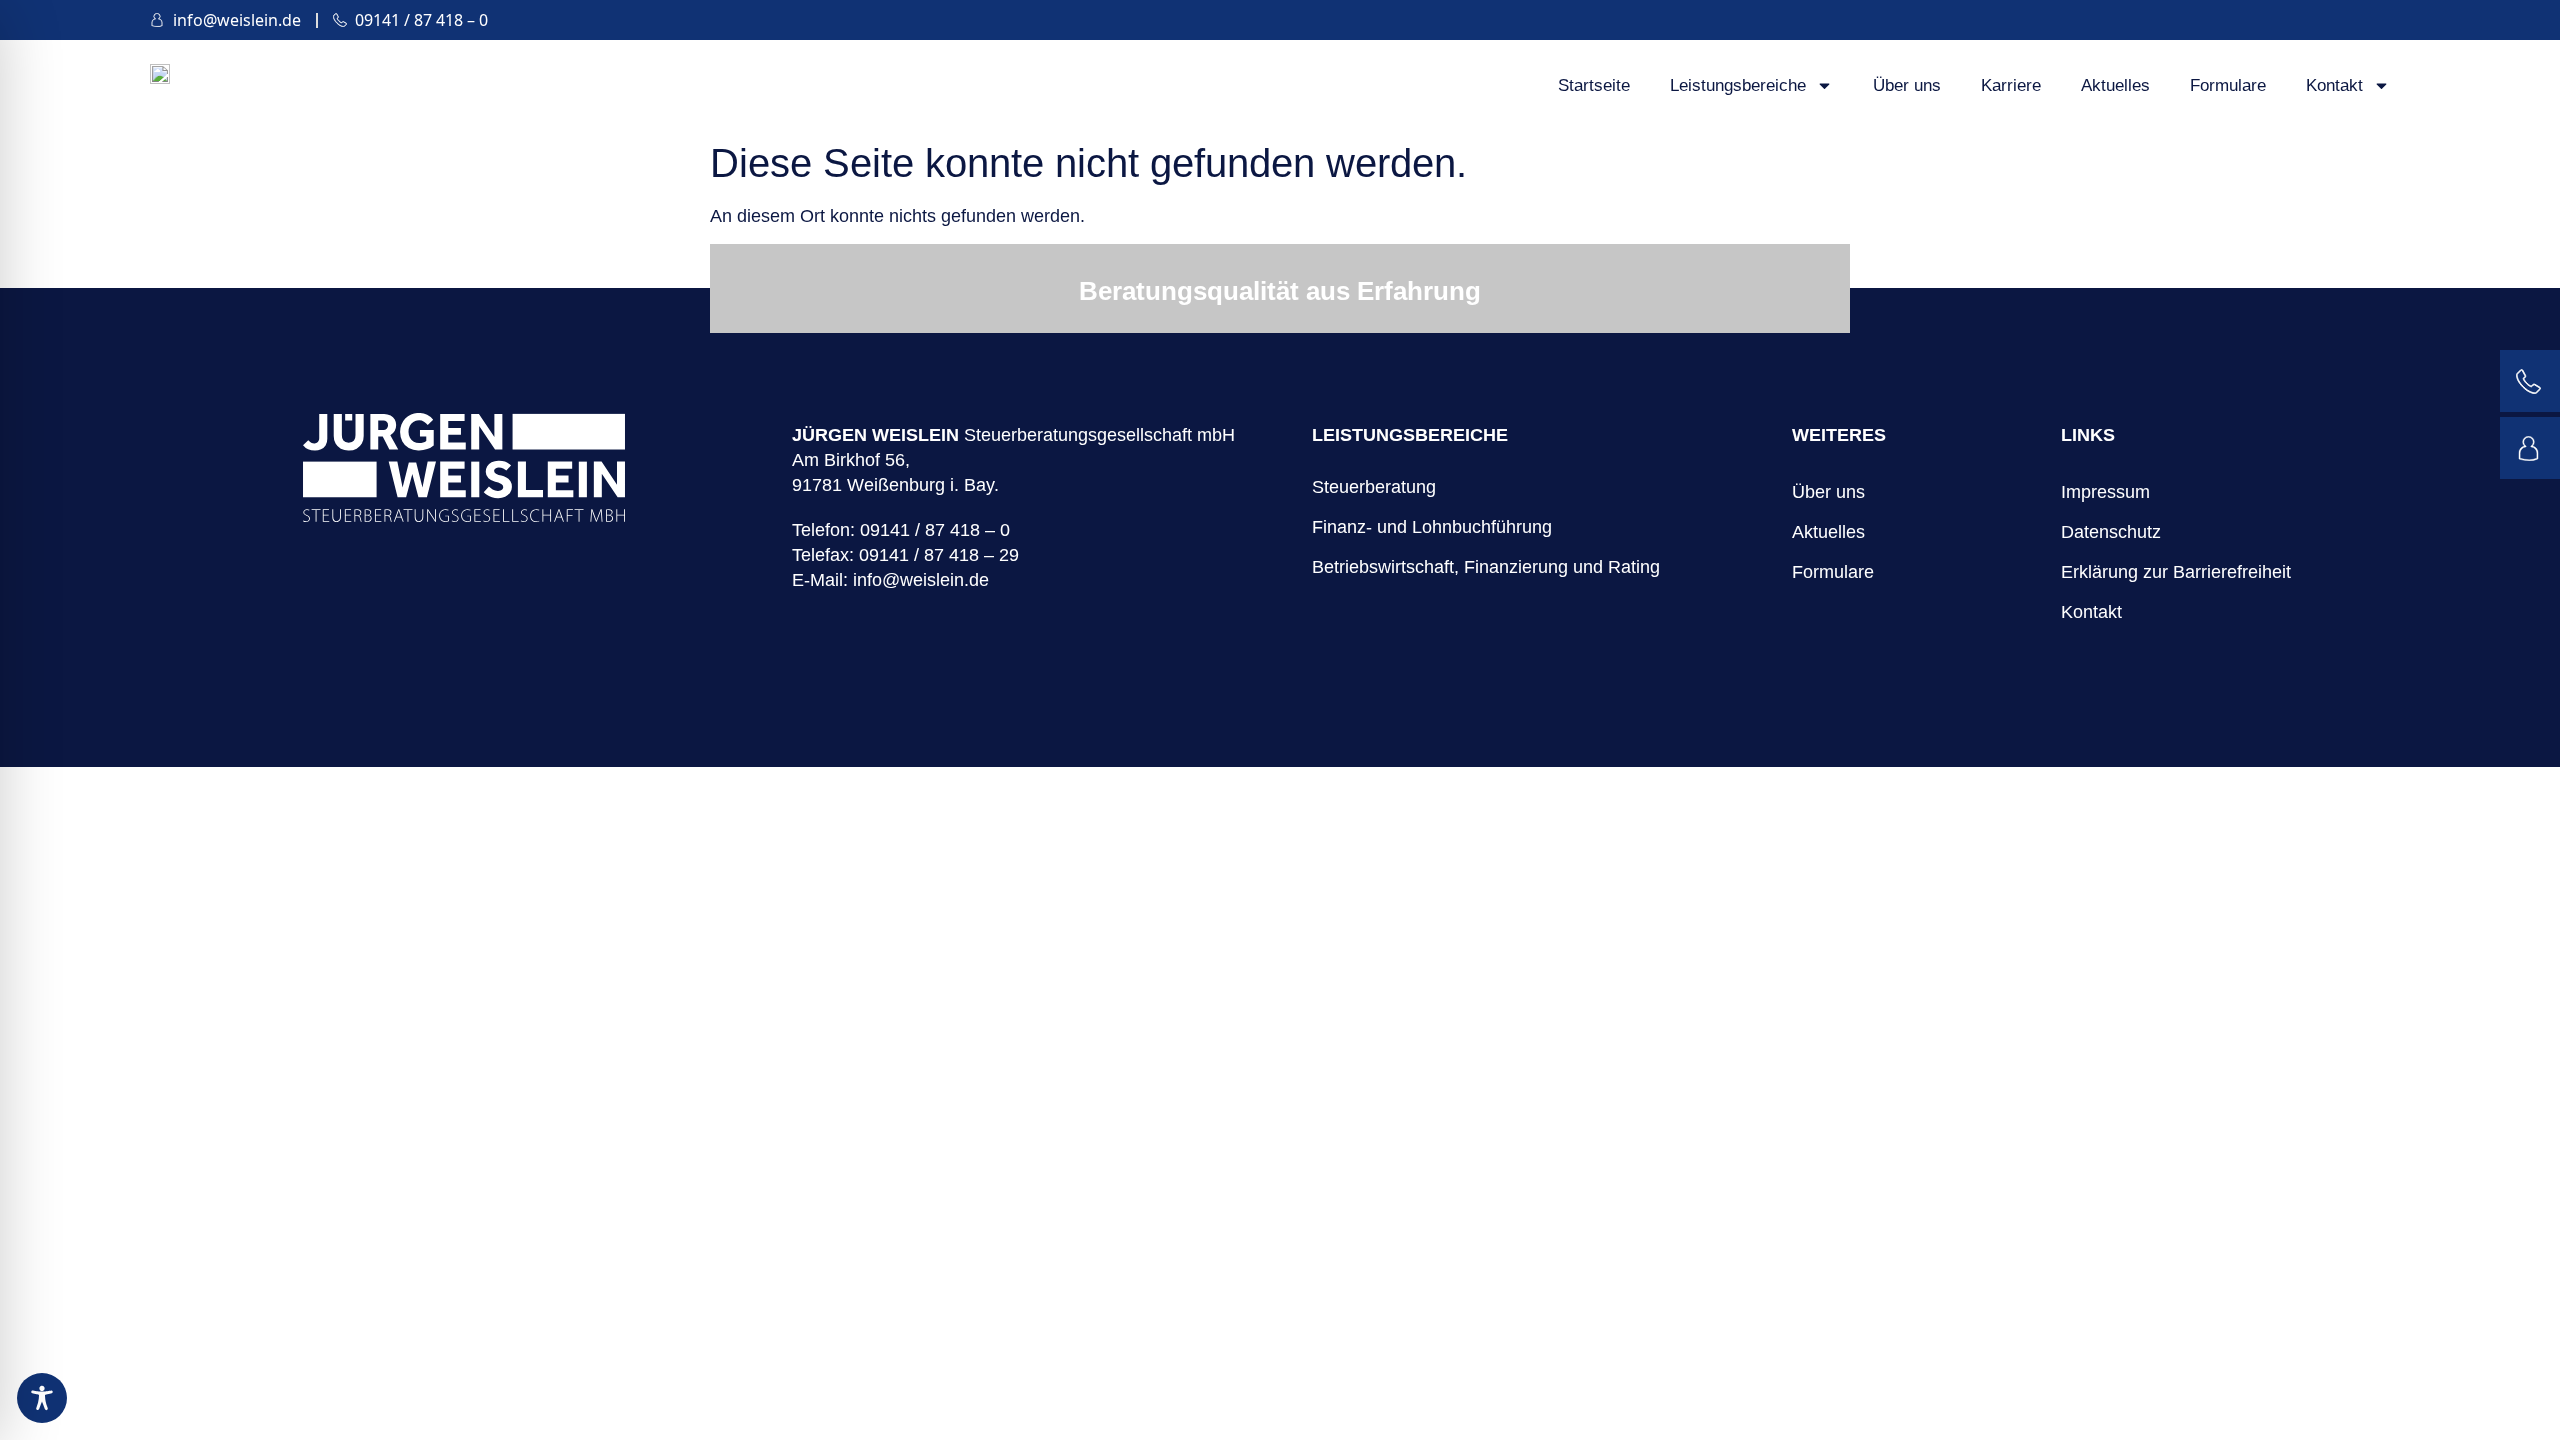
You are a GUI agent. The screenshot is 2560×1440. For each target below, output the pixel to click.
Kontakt (2334, 85)
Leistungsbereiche (1738, 85)
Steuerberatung (1374, 487)
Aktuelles (2115, 85)
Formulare (2228, 85)
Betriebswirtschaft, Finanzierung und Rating (1486, 567)
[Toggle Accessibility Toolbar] (42, 1398)
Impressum (2105, 492)
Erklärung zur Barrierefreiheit (2176, 572)
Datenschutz (2111, 532)
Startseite (1594, 85)
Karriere (2011, 85)
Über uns (1907, 85)
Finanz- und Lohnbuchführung (1432, 527)
